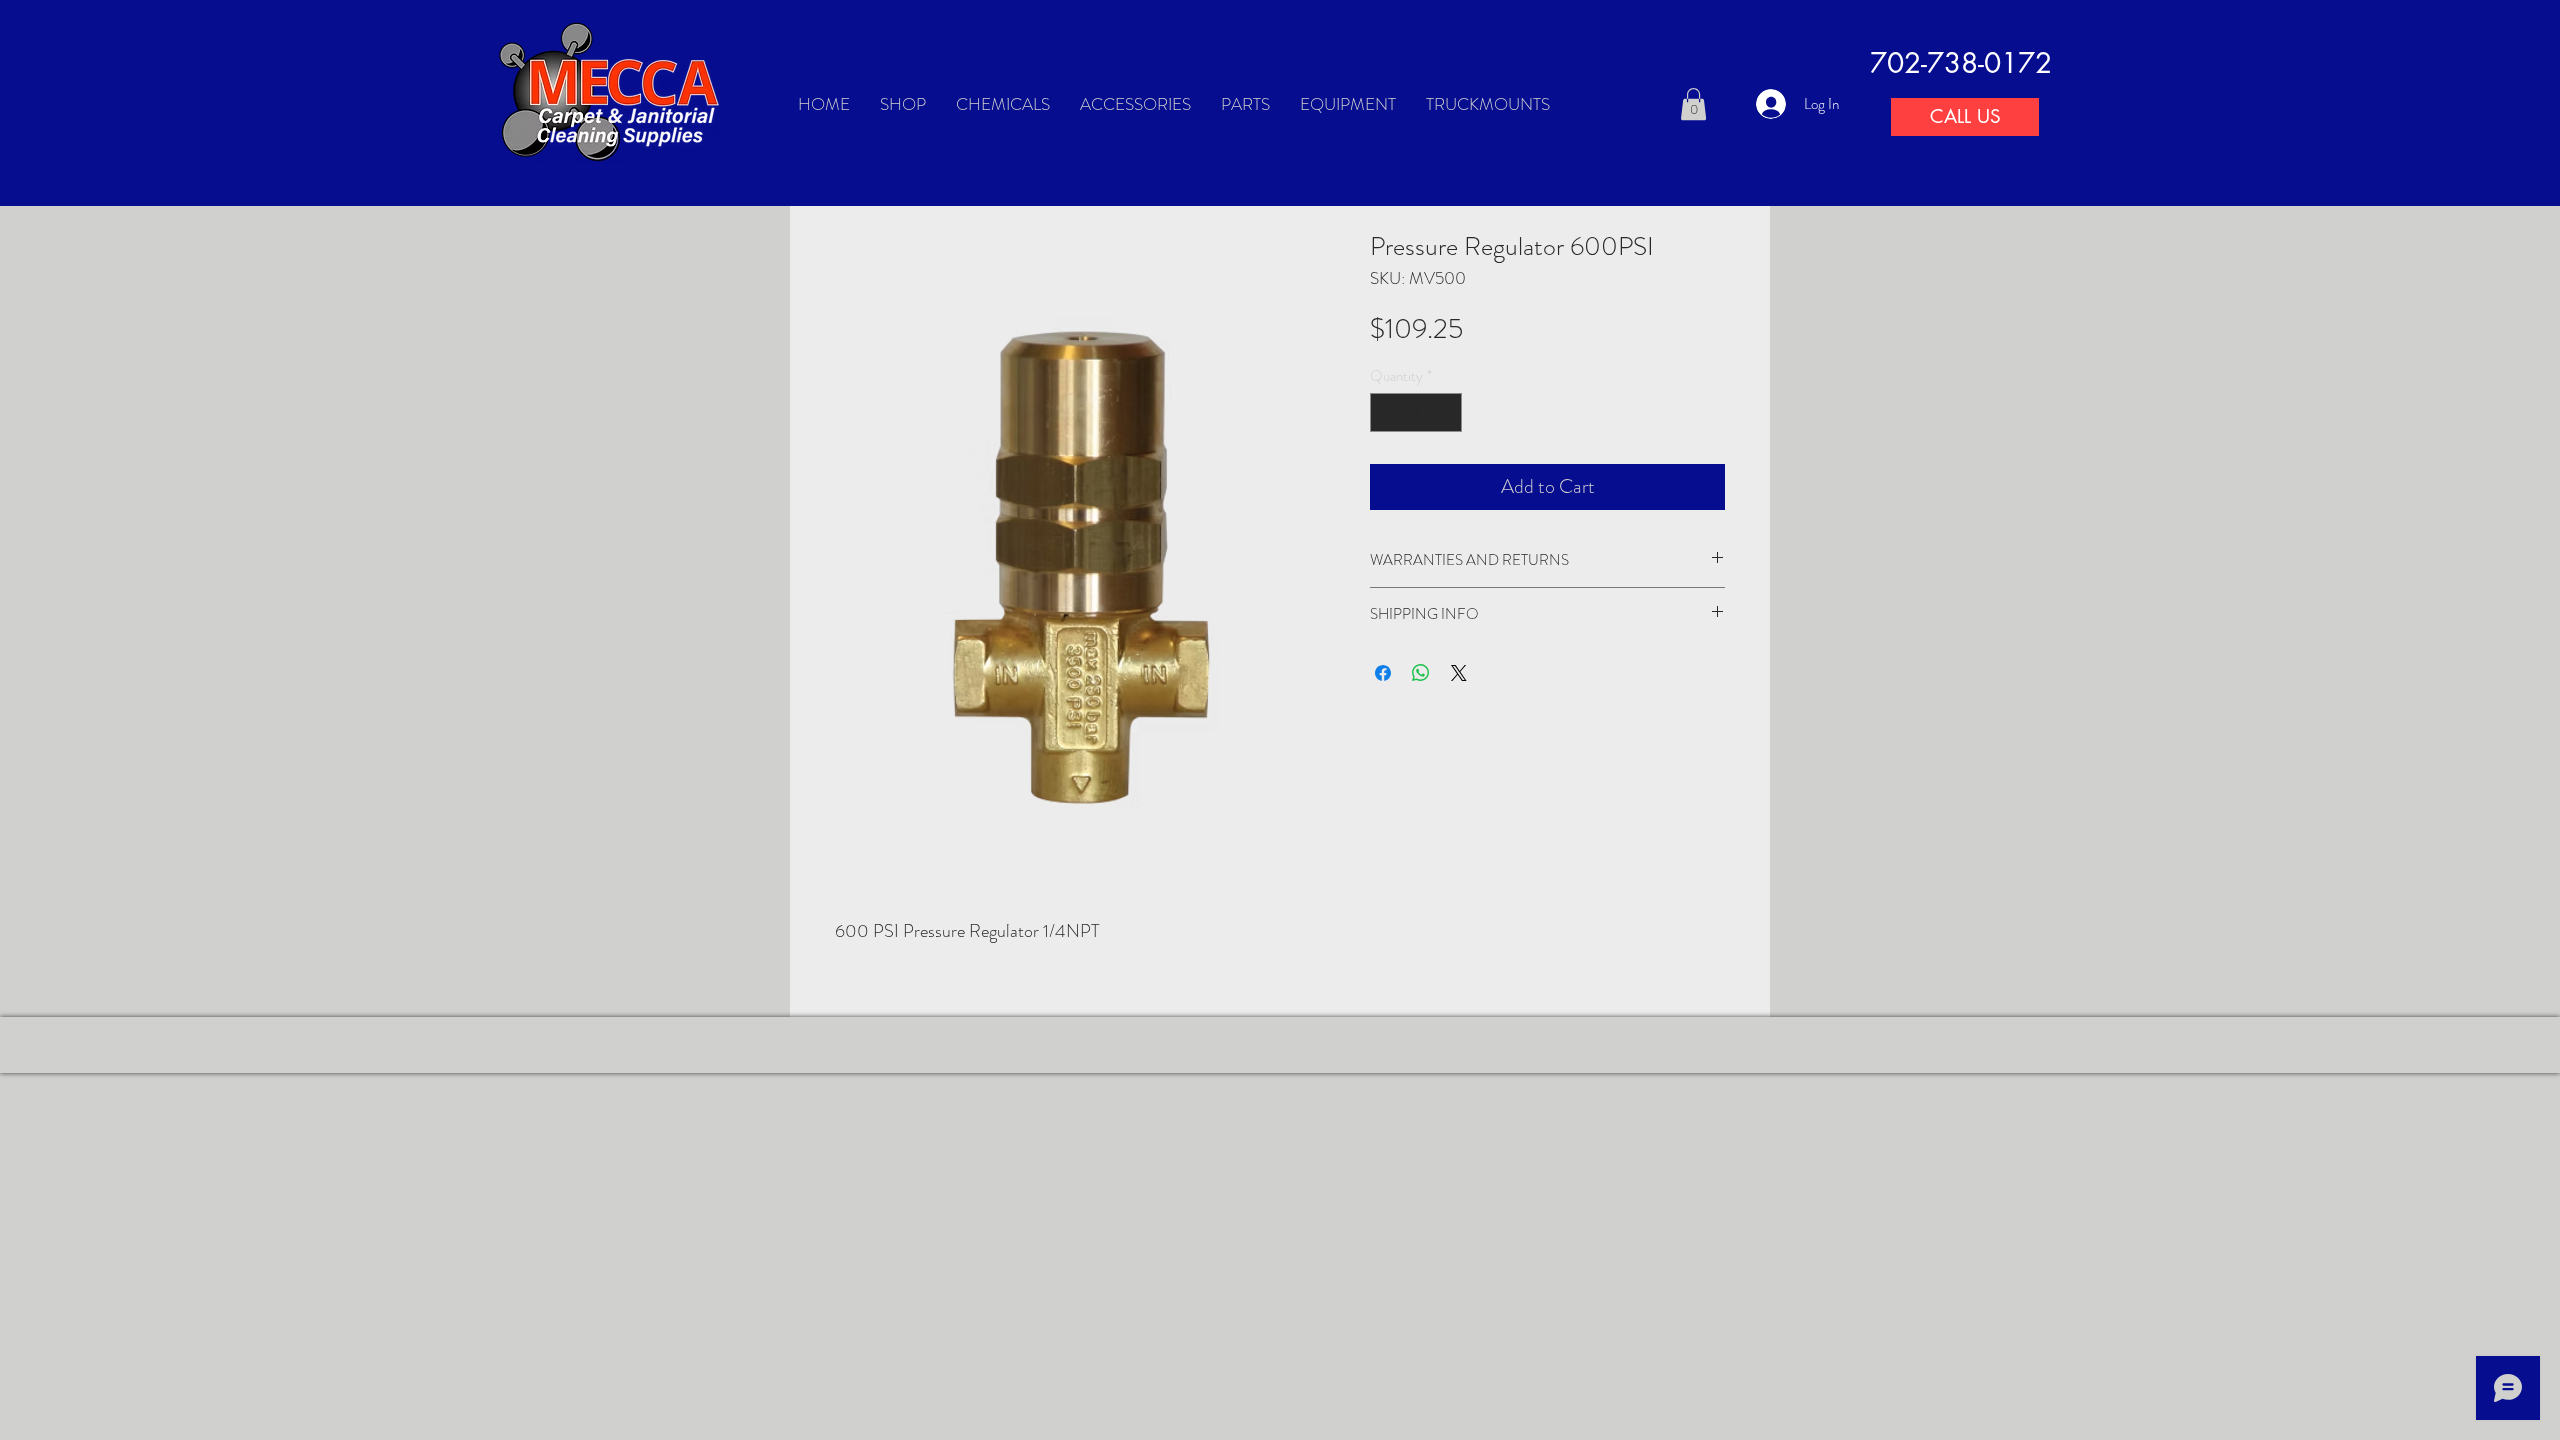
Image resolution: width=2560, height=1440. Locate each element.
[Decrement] (1386, 412)
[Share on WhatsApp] (1421, 673)
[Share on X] (1459, 673)
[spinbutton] (1416, 412)
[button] (1693, 104)
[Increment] (1446, 412)
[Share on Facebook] (1383, 673)
